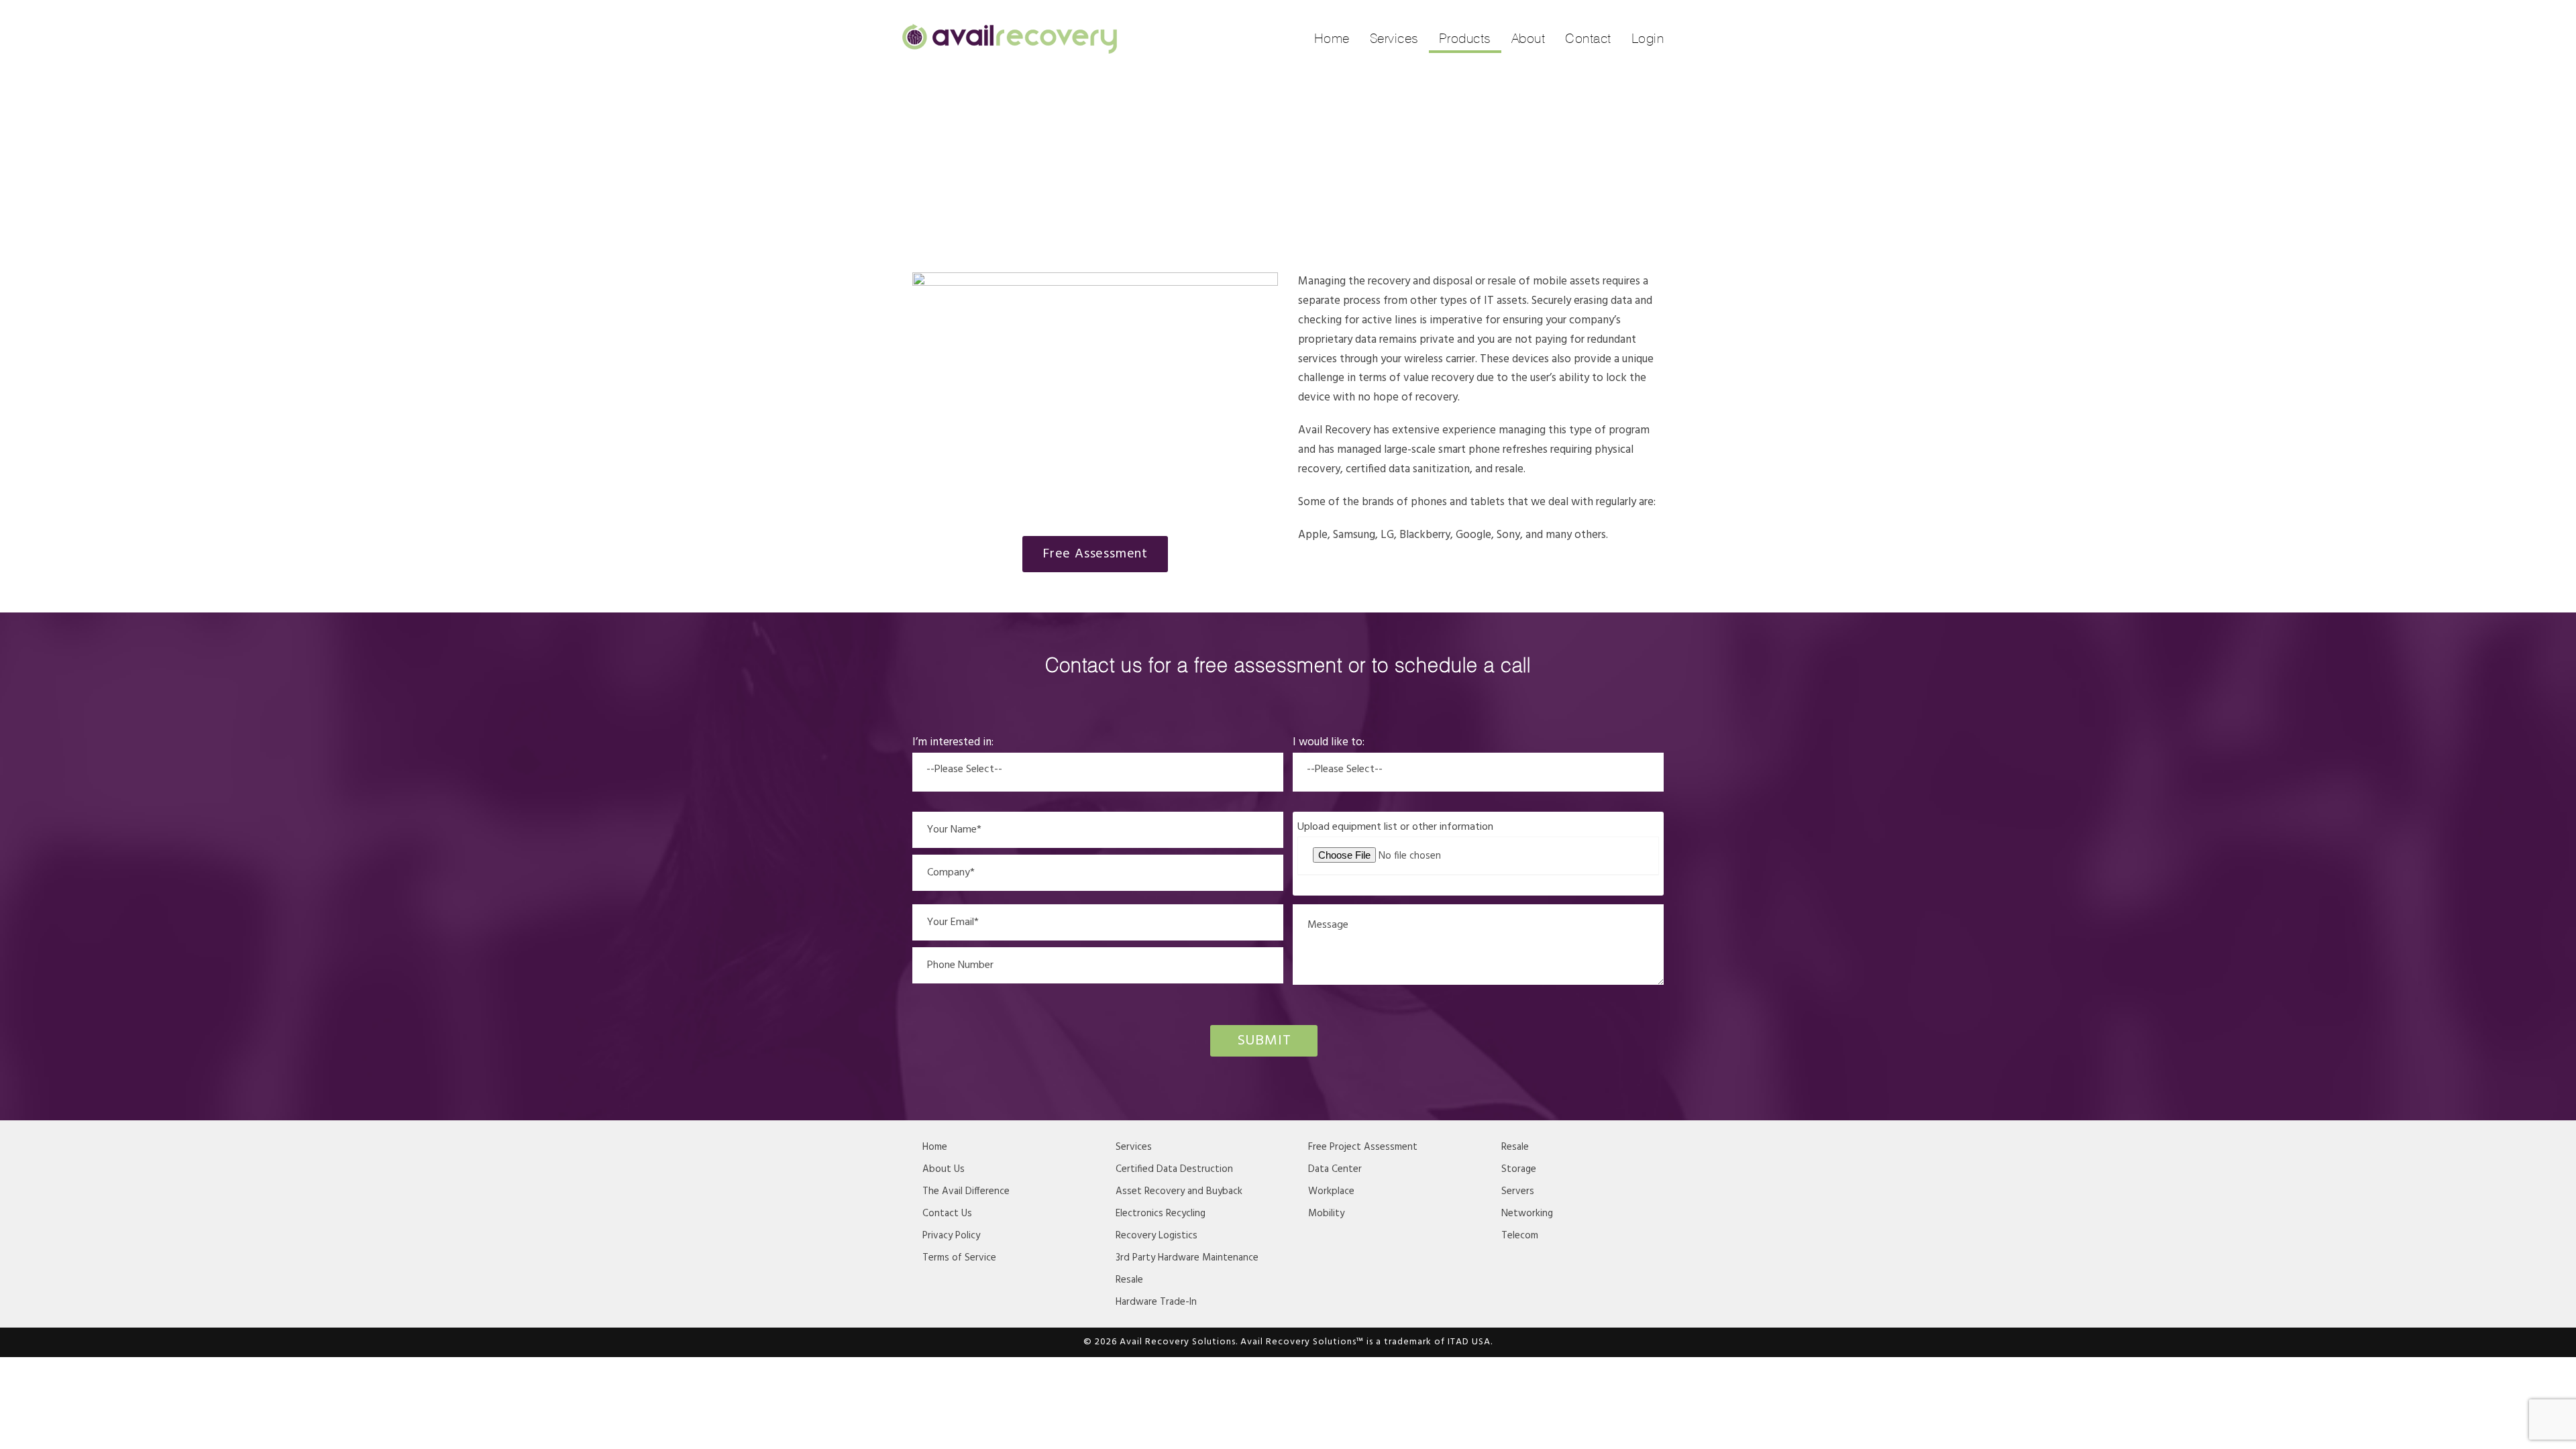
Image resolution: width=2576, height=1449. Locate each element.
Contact (1588, 38)
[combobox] (1098, 772)
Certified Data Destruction (1174, 1169)
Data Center (1335, 1169)
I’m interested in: (953, 742)
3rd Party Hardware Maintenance (1187, 1258)
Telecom (1520, 1236)
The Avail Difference (966, 1191)
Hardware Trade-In (1156, 1302)
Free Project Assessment (1363, 1147)
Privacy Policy (951, 1236)
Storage (1519, 1169)
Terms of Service (959, 1258)
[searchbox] (1098, 767)
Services (1394, 38)
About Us (944, 1169)
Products (1465, 38)
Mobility (1326, 1214)
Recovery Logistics (1157, 1236)
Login (1648, 38)
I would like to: (1329, 742)
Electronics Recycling (1161, 1214)
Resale (1129, 1280)
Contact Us (947, 1214)
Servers (1518, 1191)
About (1528, 38)
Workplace (1331, 1191)
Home (1332, 38)
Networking (1527, 1214)
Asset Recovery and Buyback (1179, 1191)
